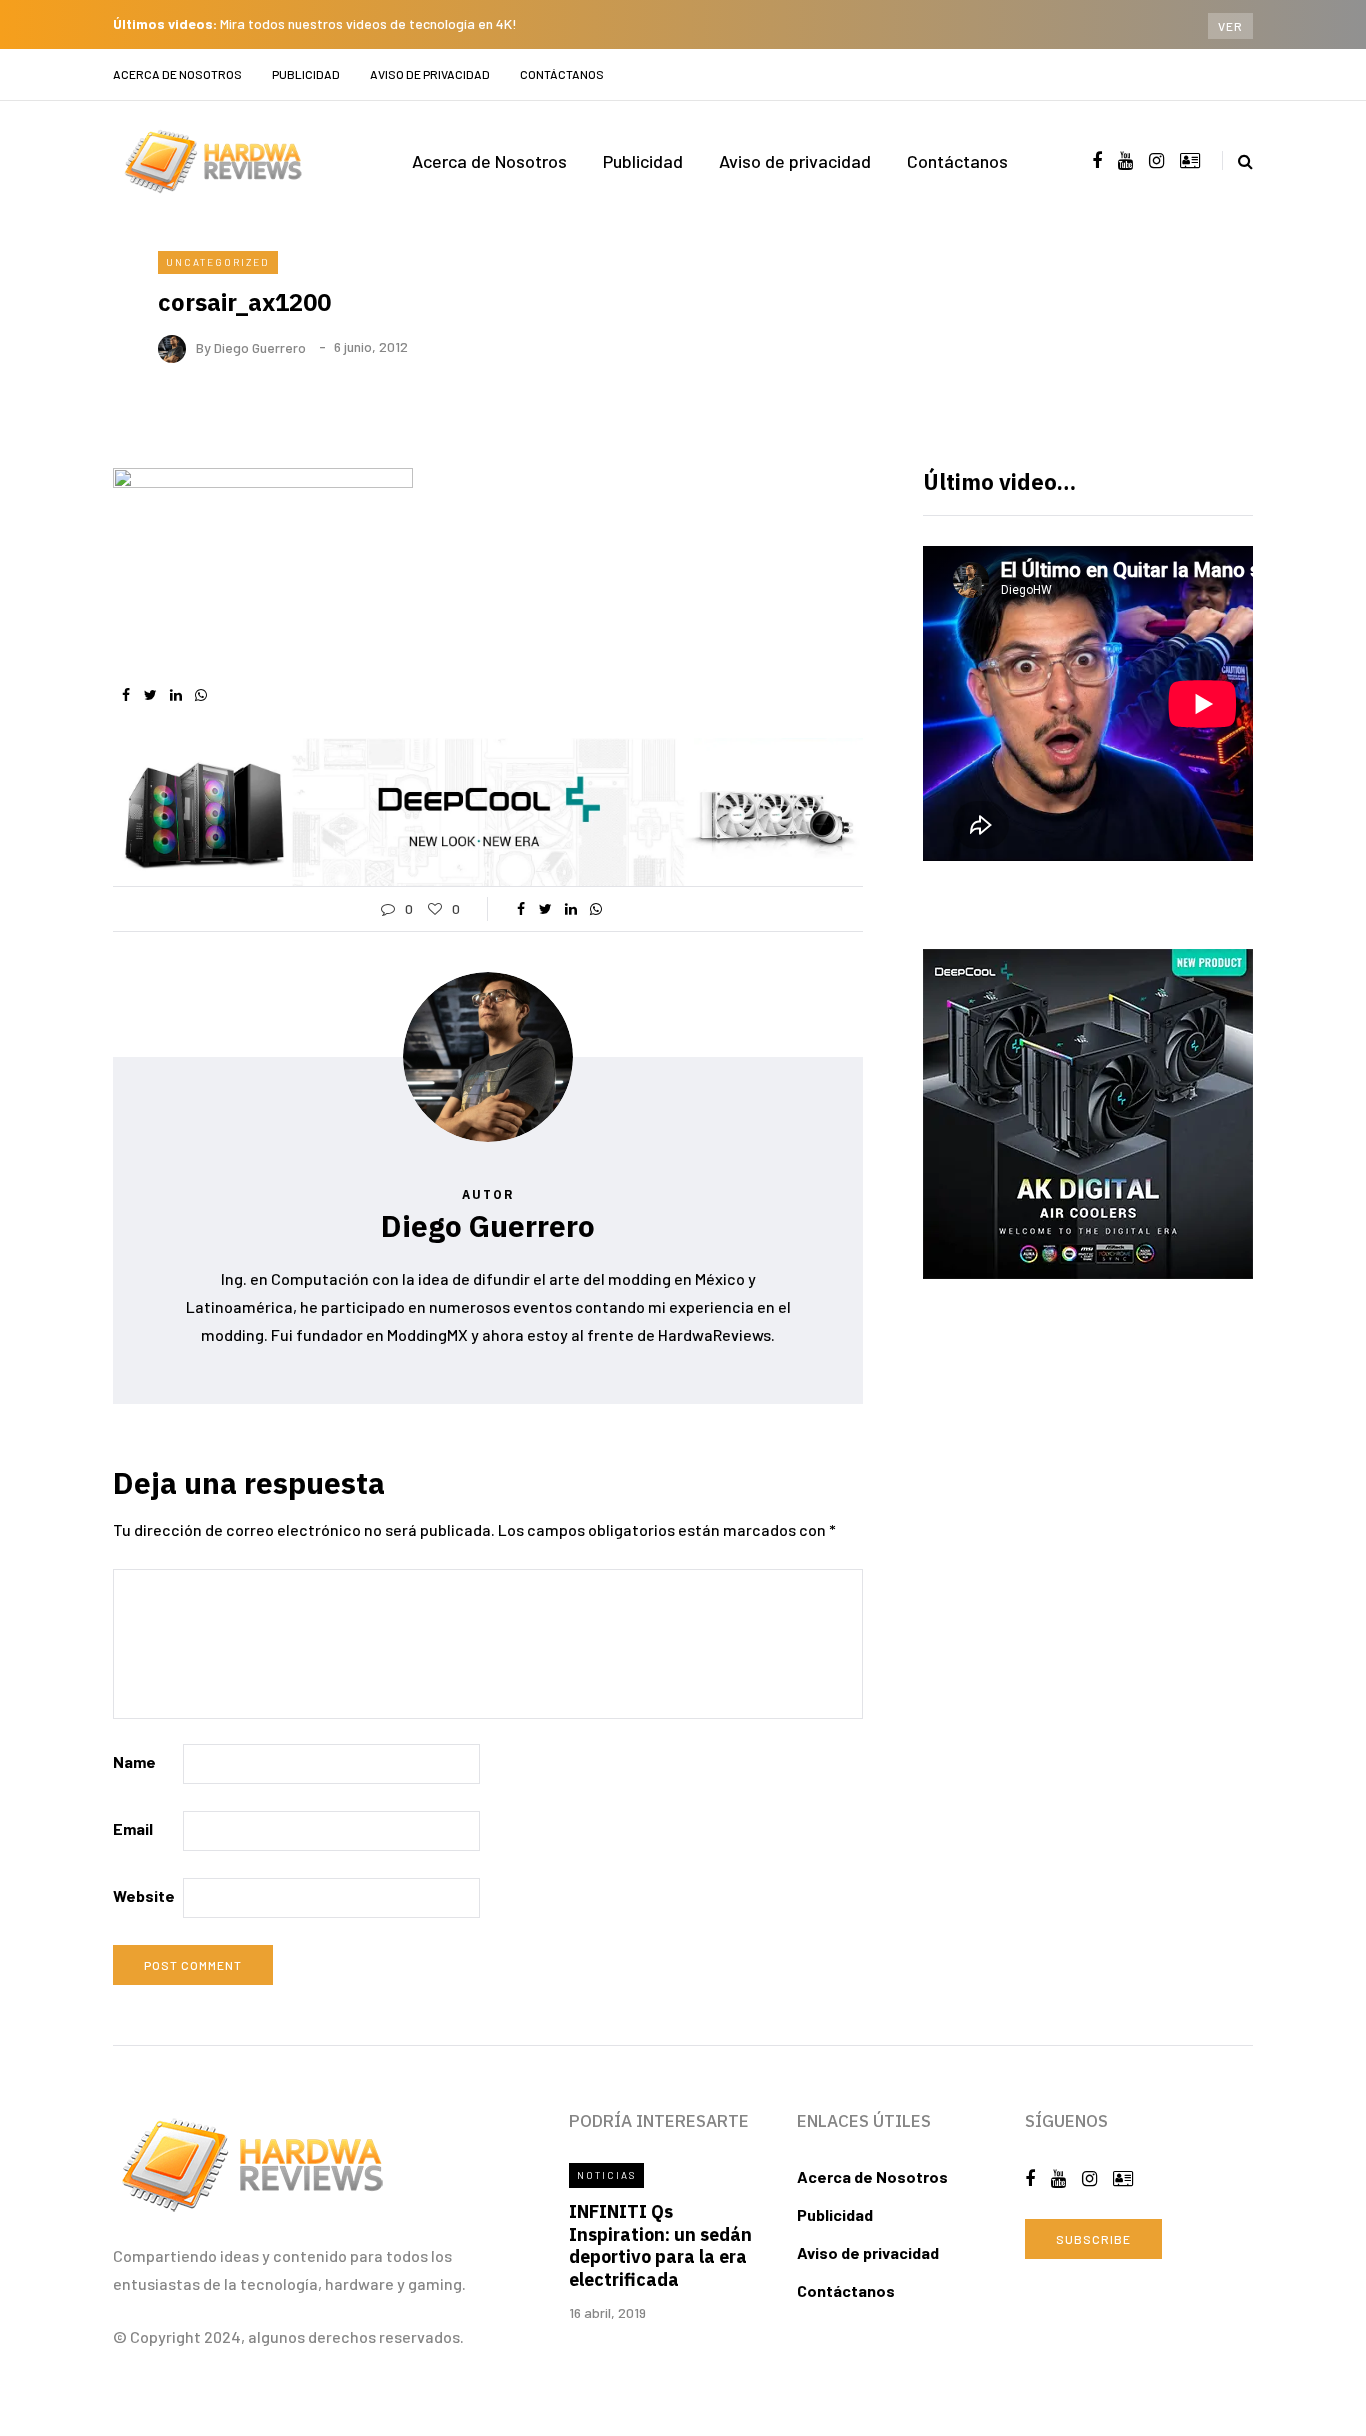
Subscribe (1093, 2239)
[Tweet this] (150, 695)
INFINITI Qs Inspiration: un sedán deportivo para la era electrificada (660, 2245)
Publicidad (306, 74)
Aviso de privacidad (430, 74)
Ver (1230, 26)
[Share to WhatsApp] (200, 695)
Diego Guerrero (260, 346)
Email (133, 1828)
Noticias (606, 2175)
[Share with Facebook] (125, 695)
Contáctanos (562, 74)
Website (144, 1895)
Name (134, 1761)
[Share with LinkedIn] (175, 695)
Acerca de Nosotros (177, 74)
